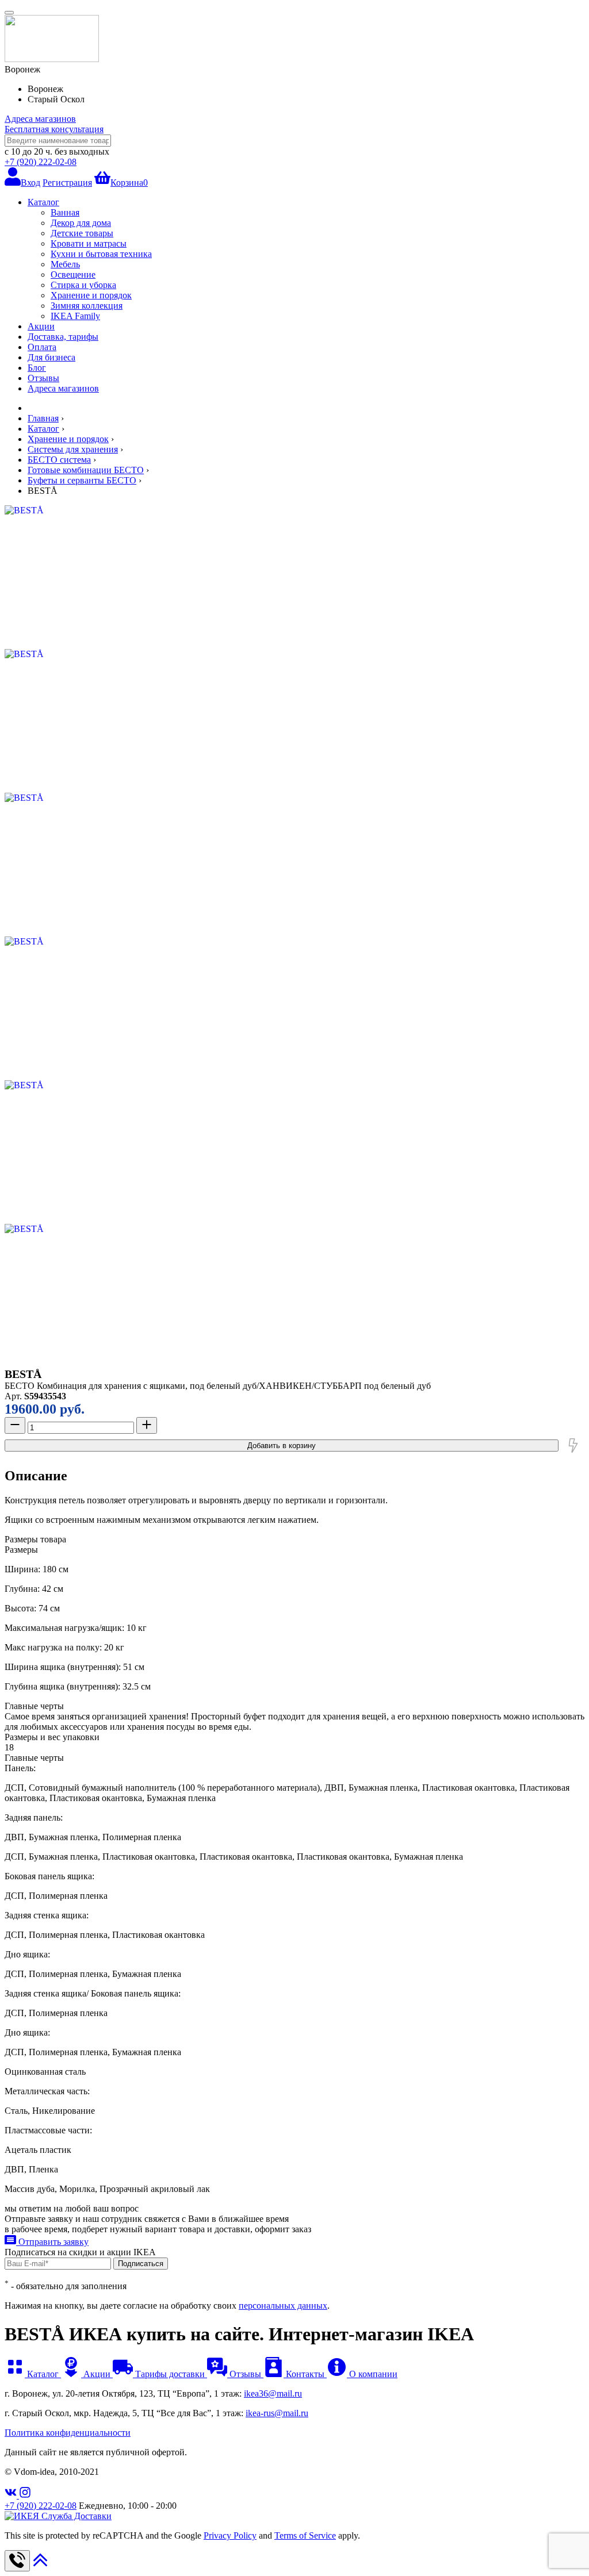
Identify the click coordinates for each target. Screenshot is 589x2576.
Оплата (42, 347)
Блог (37, 368)
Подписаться (141, 2264)
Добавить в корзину (282, 1446)
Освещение (73, 275)
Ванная (65, 212)
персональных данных (283, 2306)
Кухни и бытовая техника (101, 254)
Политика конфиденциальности (68, 2433)
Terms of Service (305, 2535)
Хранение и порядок (91, 295)
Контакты (305, 2374)
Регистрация (67, 183)
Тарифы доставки (170, 2374)
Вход (30, 183)
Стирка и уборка (83, 285)
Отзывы (43, 378)
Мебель (65, 264)
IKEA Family (75, 316)
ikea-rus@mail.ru (277, 2413)
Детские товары (82, 233)
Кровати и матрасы (89, 243)
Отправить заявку (52, 2242)
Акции (41, 326)
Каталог (43, 202)
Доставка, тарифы (63, 337)
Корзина (129, 183)
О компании (372, 2374)
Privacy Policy (230, 2535)
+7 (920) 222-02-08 (41, 162)
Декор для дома (81, 223)
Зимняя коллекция (87, 306)
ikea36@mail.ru (273, 2393)
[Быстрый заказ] (573, 1445)
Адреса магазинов (40, 119)
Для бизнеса (51, 357)
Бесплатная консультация (54, 129)
